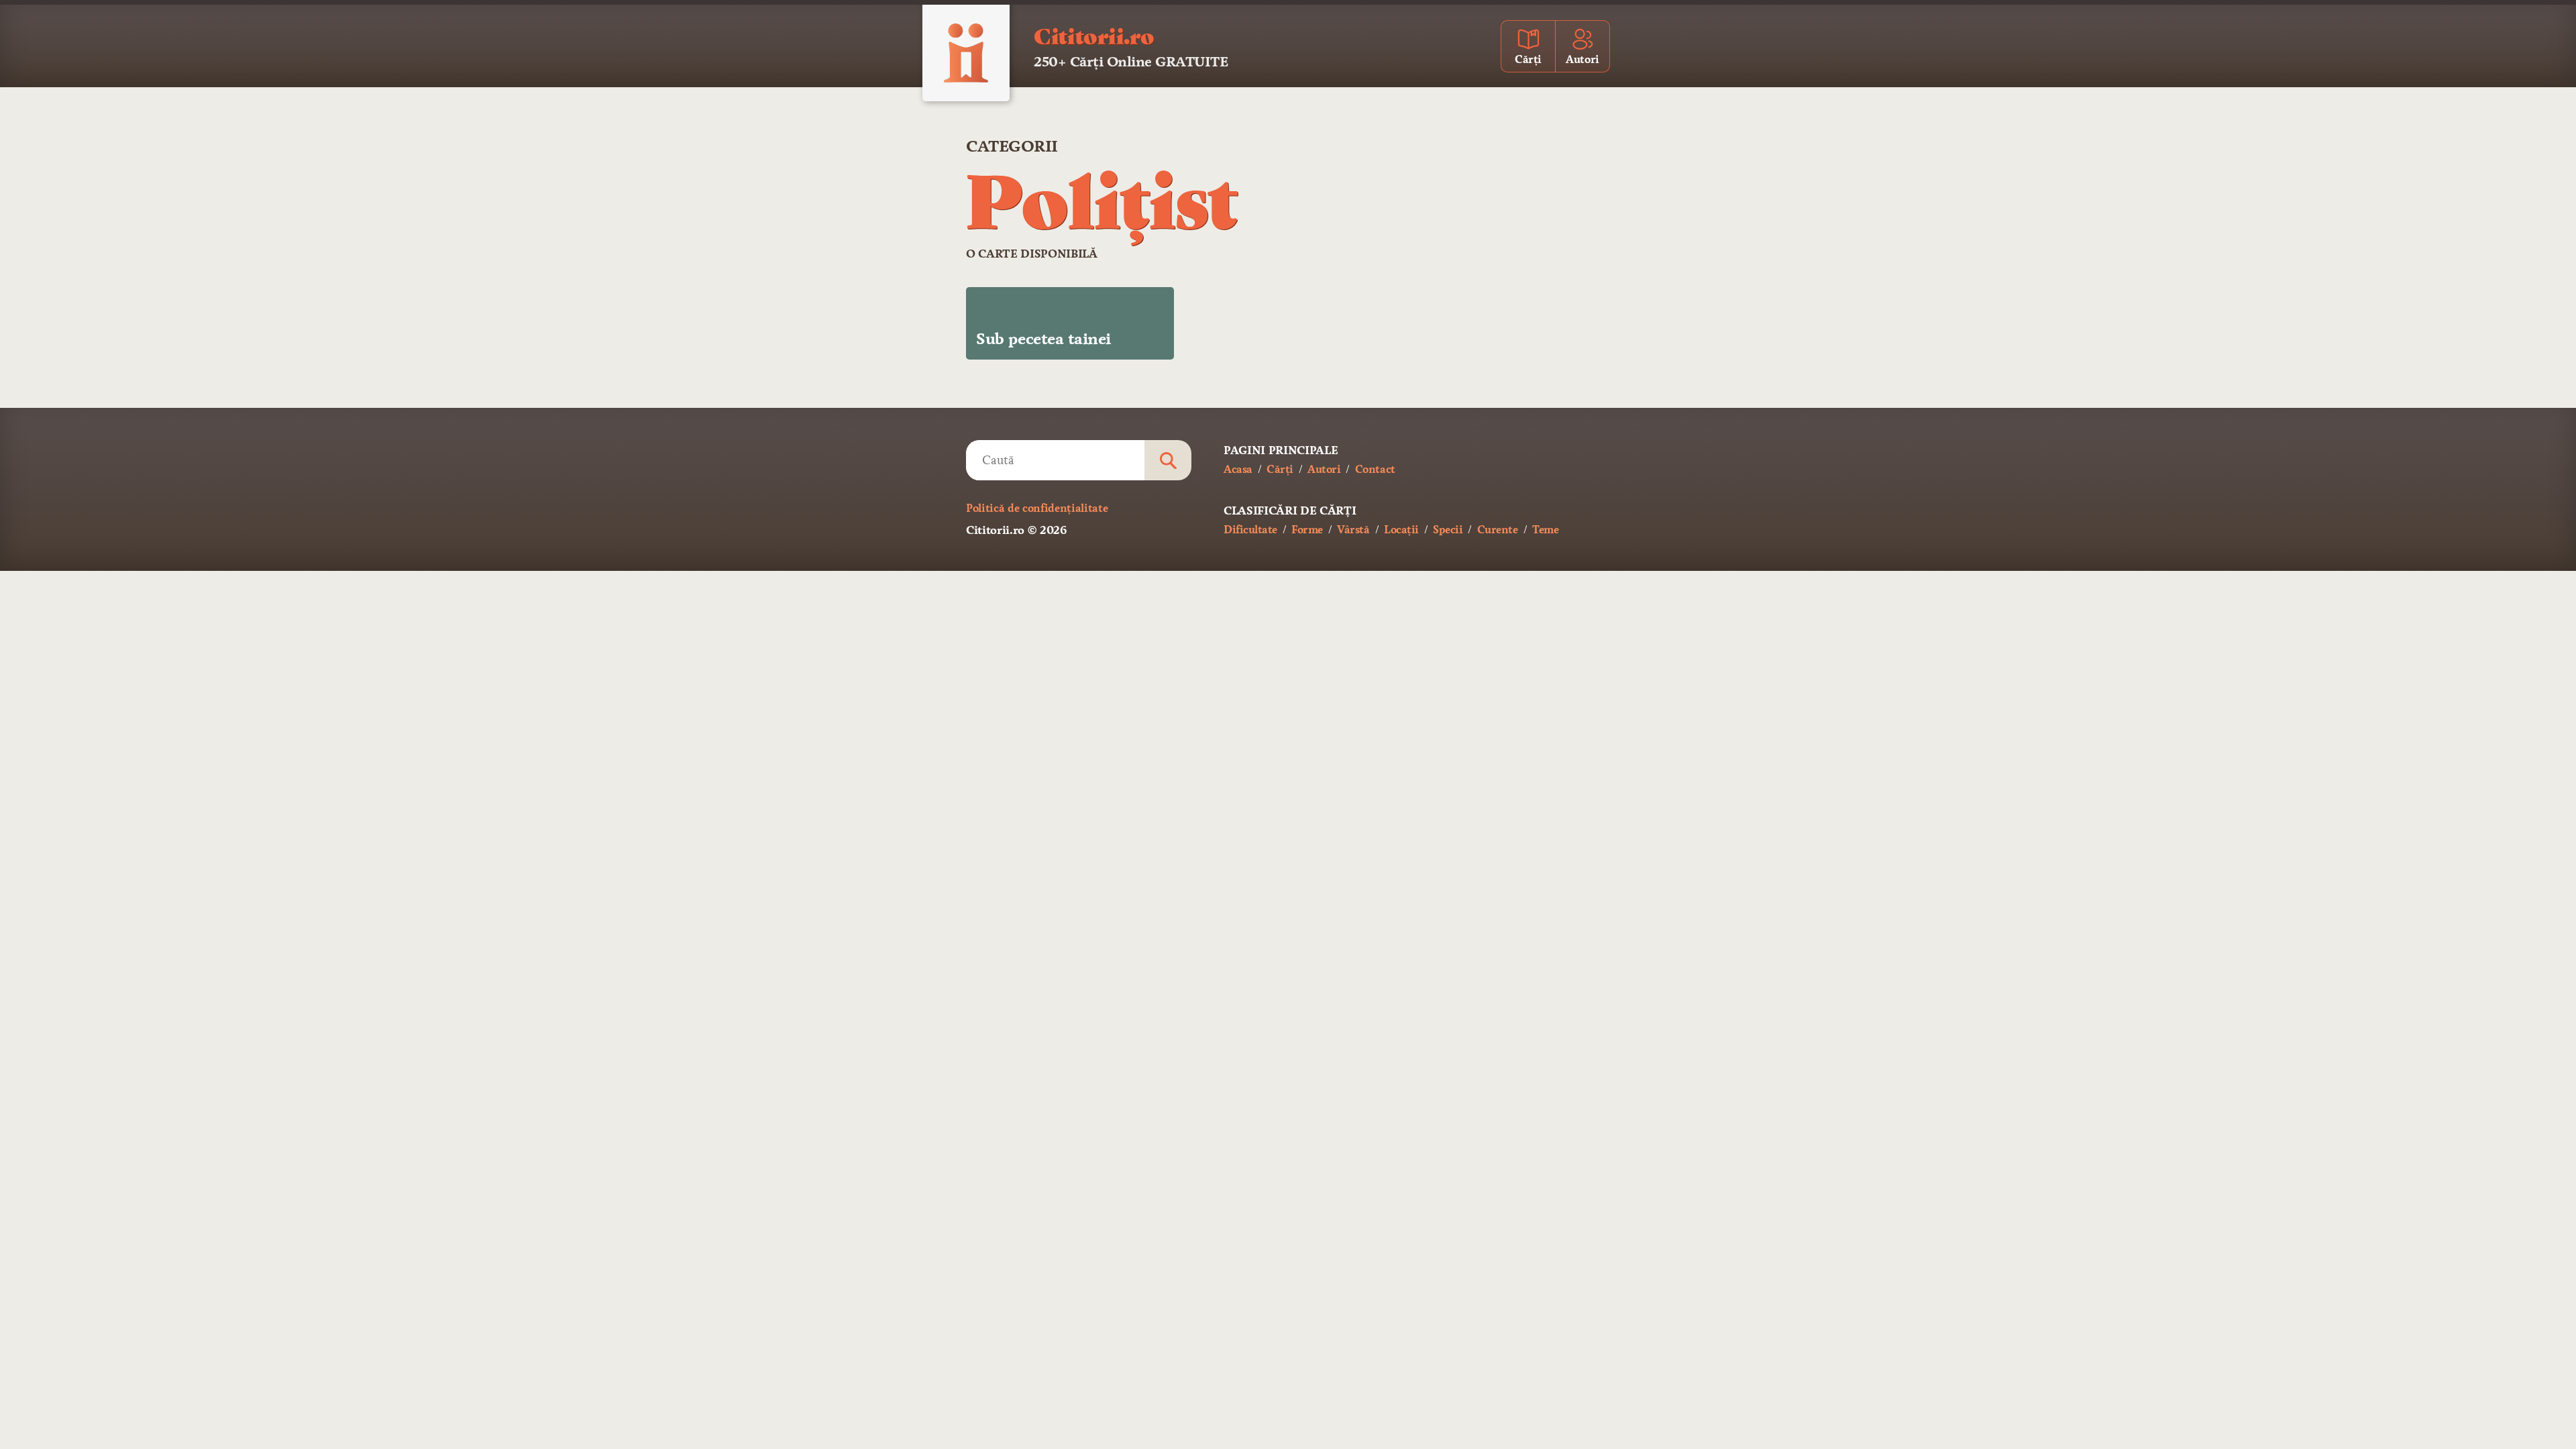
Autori (1324, 469)
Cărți (1280, 469)
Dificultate (1250, 530)
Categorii (1012, 146)
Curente (1498, 530)
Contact (1375, 469)
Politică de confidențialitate (1037, 508)
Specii (1448, 530)
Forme (1307, 530)
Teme (1545, 530)
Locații (1401, 530)
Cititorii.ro (1094, 35)
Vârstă (1353, 530)
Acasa (1238, 469)
